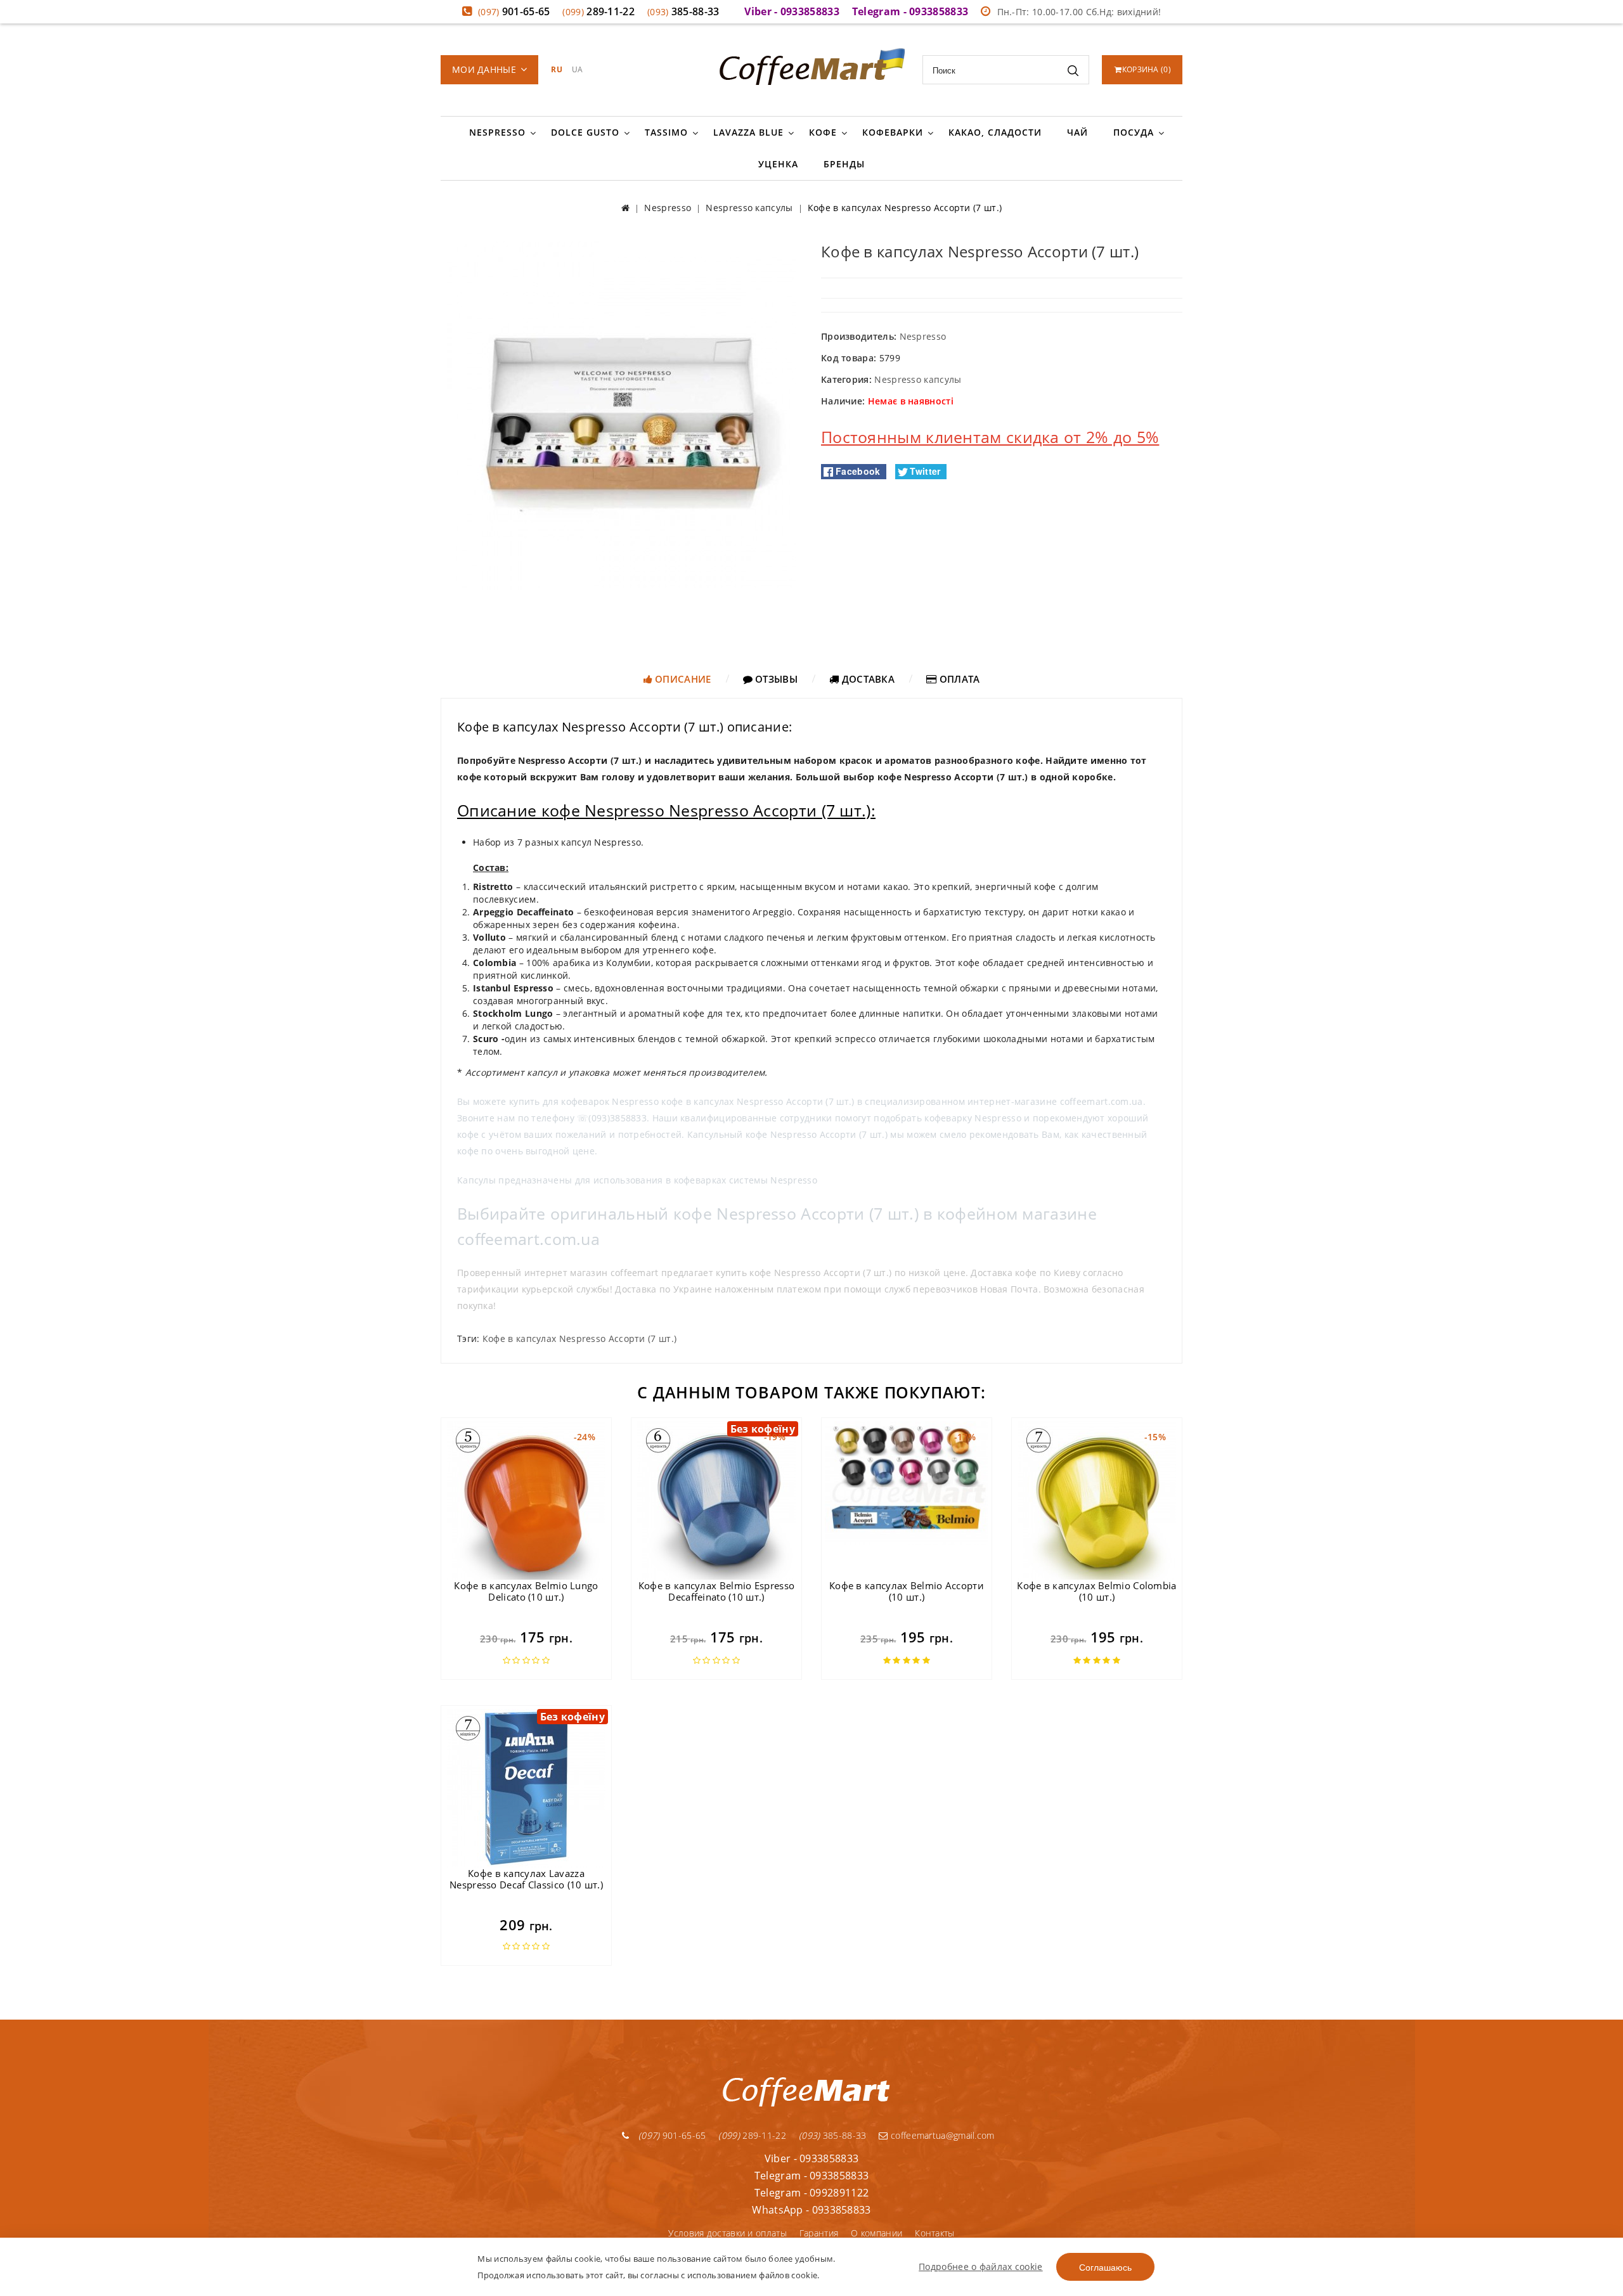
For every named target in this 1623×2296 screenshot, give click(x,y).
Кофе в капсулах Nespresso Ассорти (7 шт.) (579, 1338)
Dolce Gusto (585, 132)
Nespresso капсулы (918, 379)
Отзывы (775, 679)
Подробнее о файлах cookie (981, 2267)
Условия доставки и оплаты (727, 2233)
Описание (682, 679)
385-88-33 (683, 11)
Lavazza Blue (748, 132)
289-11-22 (598, 11)
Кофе (823, 132)
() (1147, 69)
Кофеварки (893, 132)
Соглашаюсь (1105, 2267)
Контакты (934, 2233)
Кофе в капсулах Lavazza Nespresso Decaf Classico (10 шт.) (526, 1879)
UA (578, 69)
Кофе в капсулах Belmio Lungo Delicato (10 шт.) (526, 1591)
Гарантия (819, 2233)
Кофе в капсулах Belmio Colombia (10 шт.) (1096, 1591)
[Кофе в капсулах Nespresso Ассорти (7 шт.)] (621, 415)
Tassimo (666, 132)
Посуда (1134, 132)
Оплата (958, 679)
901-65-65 (514, 11)
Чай (1077, 132)
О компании (876, 2233)
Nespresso (497, 132)
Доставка (867, 679)
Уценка (778, 164)
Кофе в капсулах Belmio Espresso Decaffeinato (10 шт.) (716, 1591)
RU (557, 69)
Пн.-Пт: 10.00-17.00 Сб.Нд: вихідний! (1079, 12)
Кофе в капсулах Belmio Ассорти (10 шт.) (907, 1591)
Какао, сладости (995, 132)
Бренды (844, 164)
